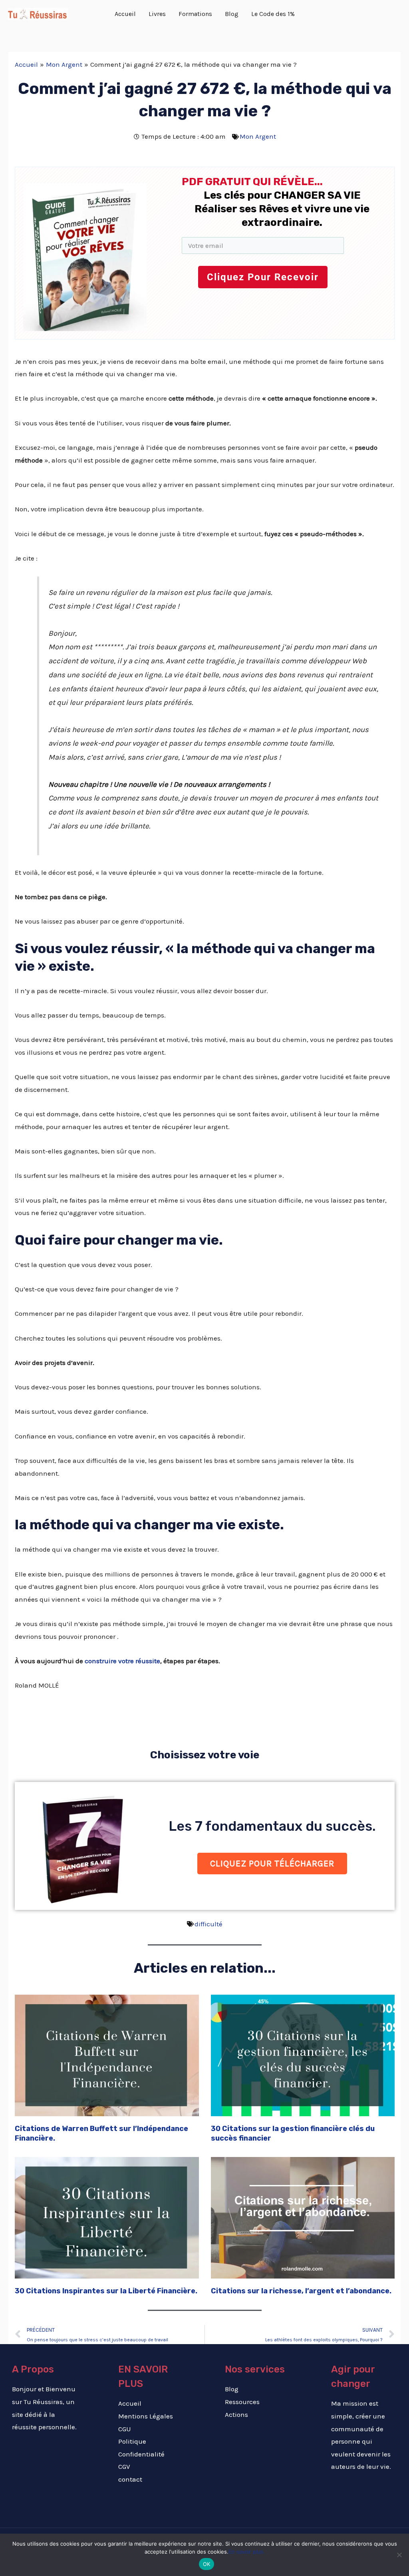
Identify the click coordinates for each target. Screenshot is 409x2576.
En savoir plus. (247, 2552)
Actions (236, 2414)
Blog (232, 2389)
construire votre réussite (122, 1661)
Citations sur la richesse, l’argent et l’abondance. (301, 2291)
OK (207, 2564)
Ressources (242, 2402)
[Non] (399, 2555)
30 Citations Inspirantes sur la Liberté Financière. (106, 2291)
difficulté (208, 1924)
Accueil (130, 2403)
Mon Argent (258, 136)
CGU (125, 2429)
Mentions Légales (146, 2416)
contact (130, 2479)
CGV (124, 2466)
